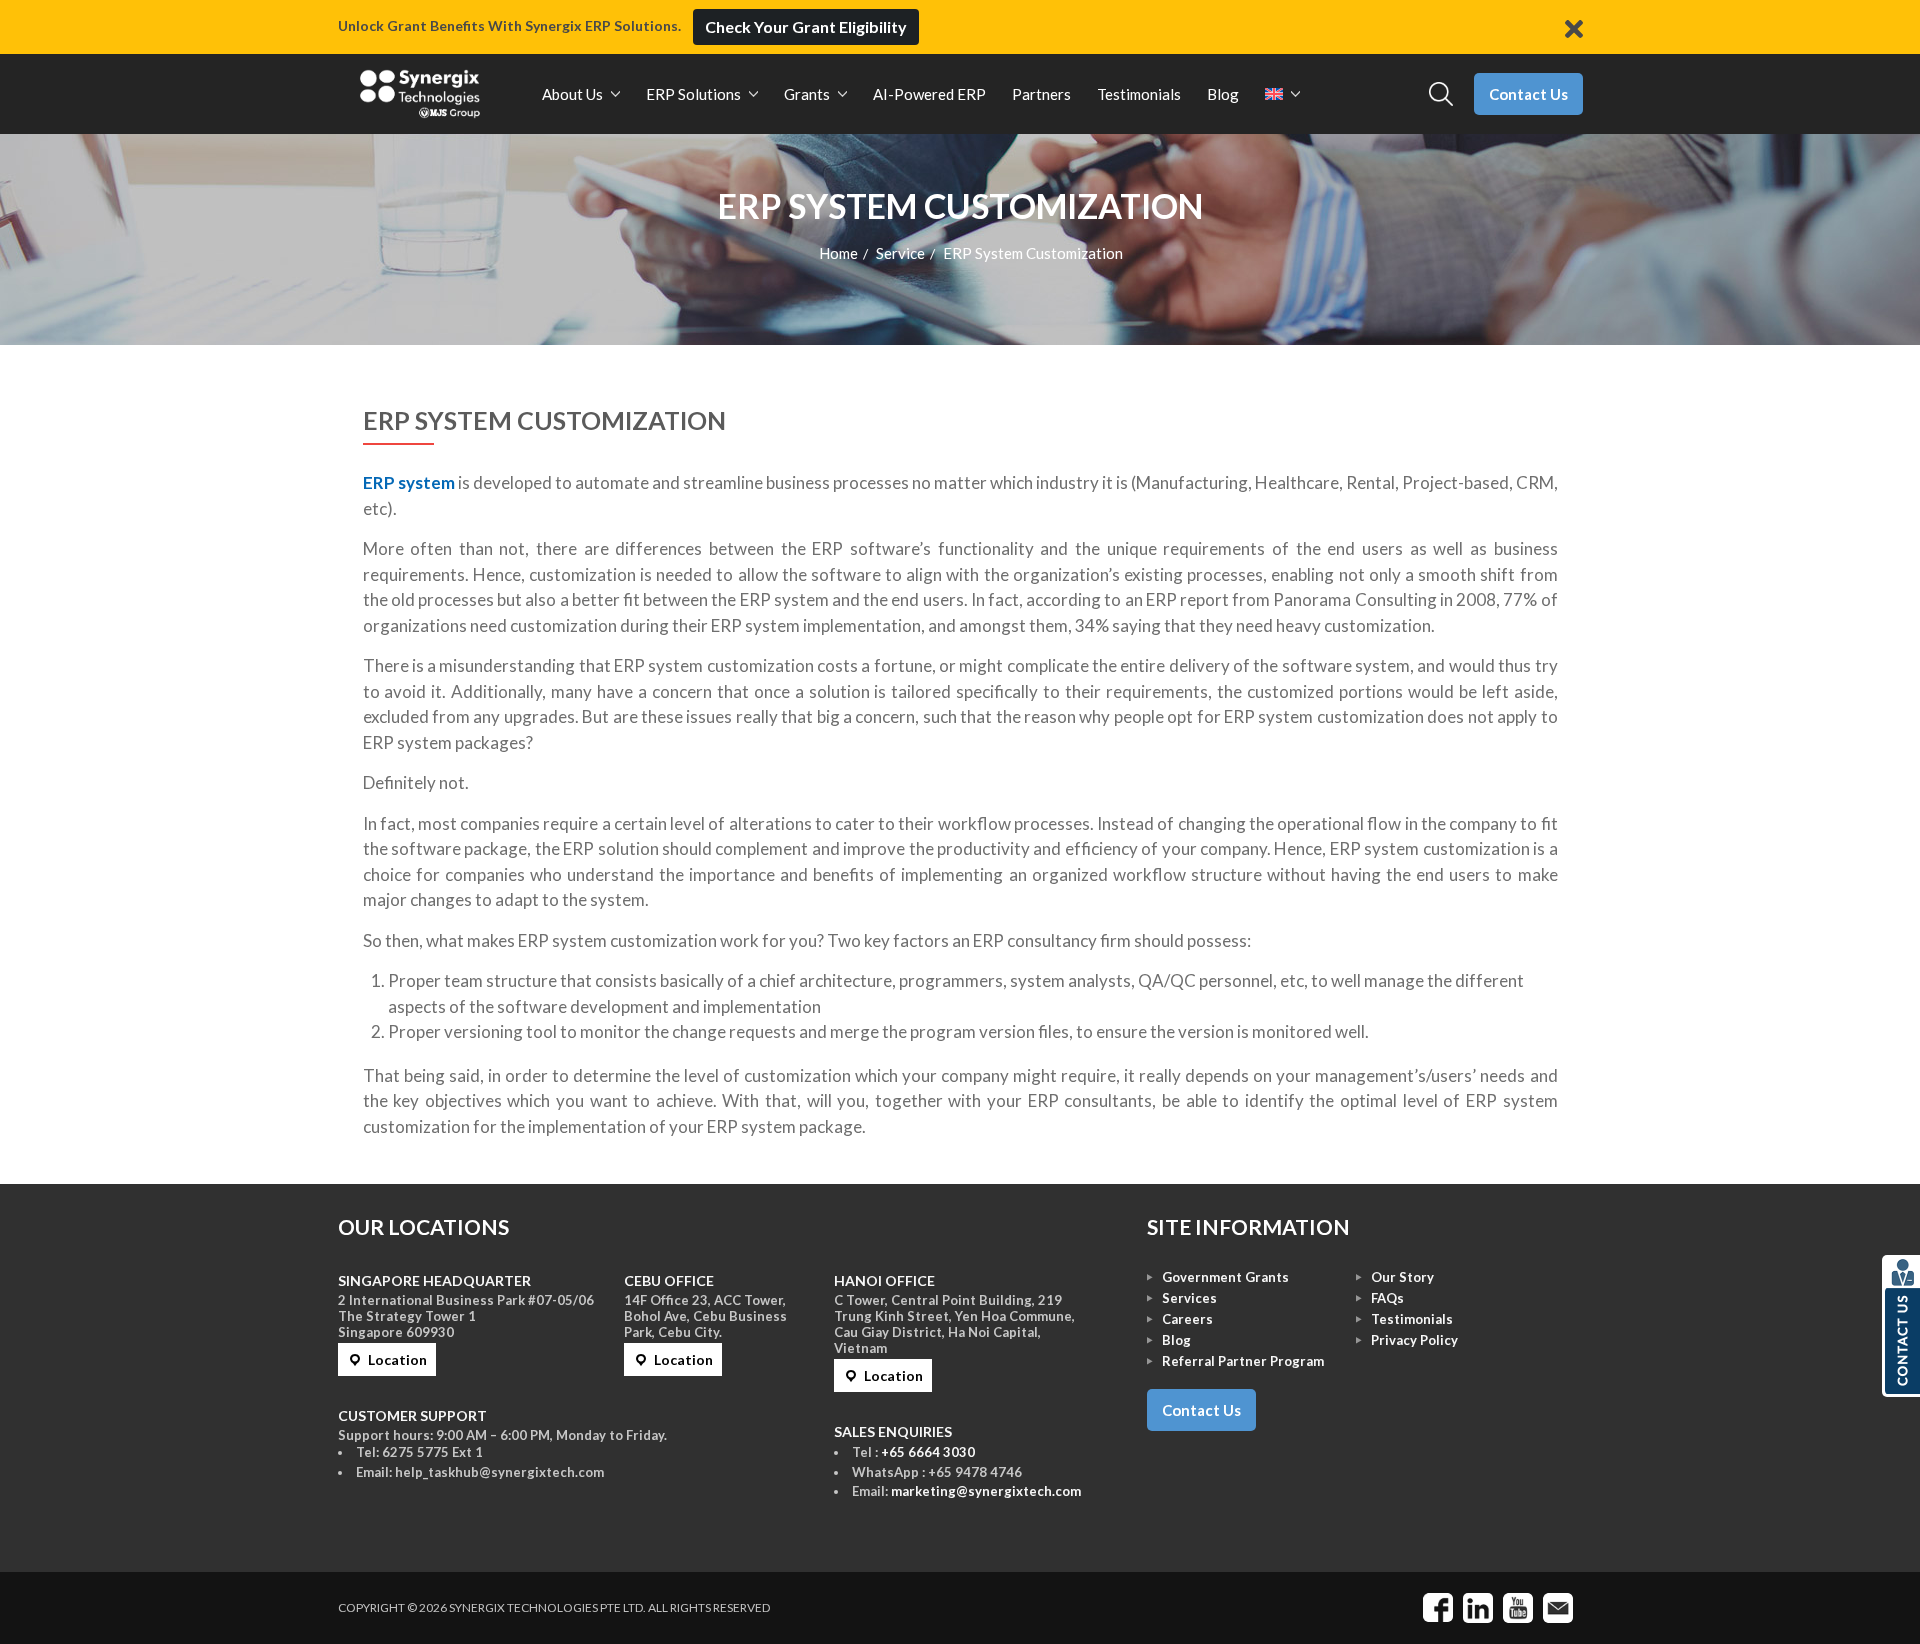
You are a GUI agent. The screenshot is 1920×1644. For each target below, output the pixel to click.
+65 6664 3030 (928, 1452)
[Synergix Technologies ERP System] (420, 94)
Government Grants (1225, 1277)
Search (1441, 94)
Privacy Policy (1414, 1340)
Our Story (1402, 1277)
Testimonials (1412, 1319)
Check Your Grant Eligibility (806, 26)
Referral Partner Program (1243, 1361)
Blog (1176, 1340)
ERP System (437, 420)
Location (397, 1359)
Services (1189, 1298)
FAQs (1387, 1298)
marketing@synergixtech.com (986, 1491)
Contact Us (1528, 94)
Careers (1187, 1319)
